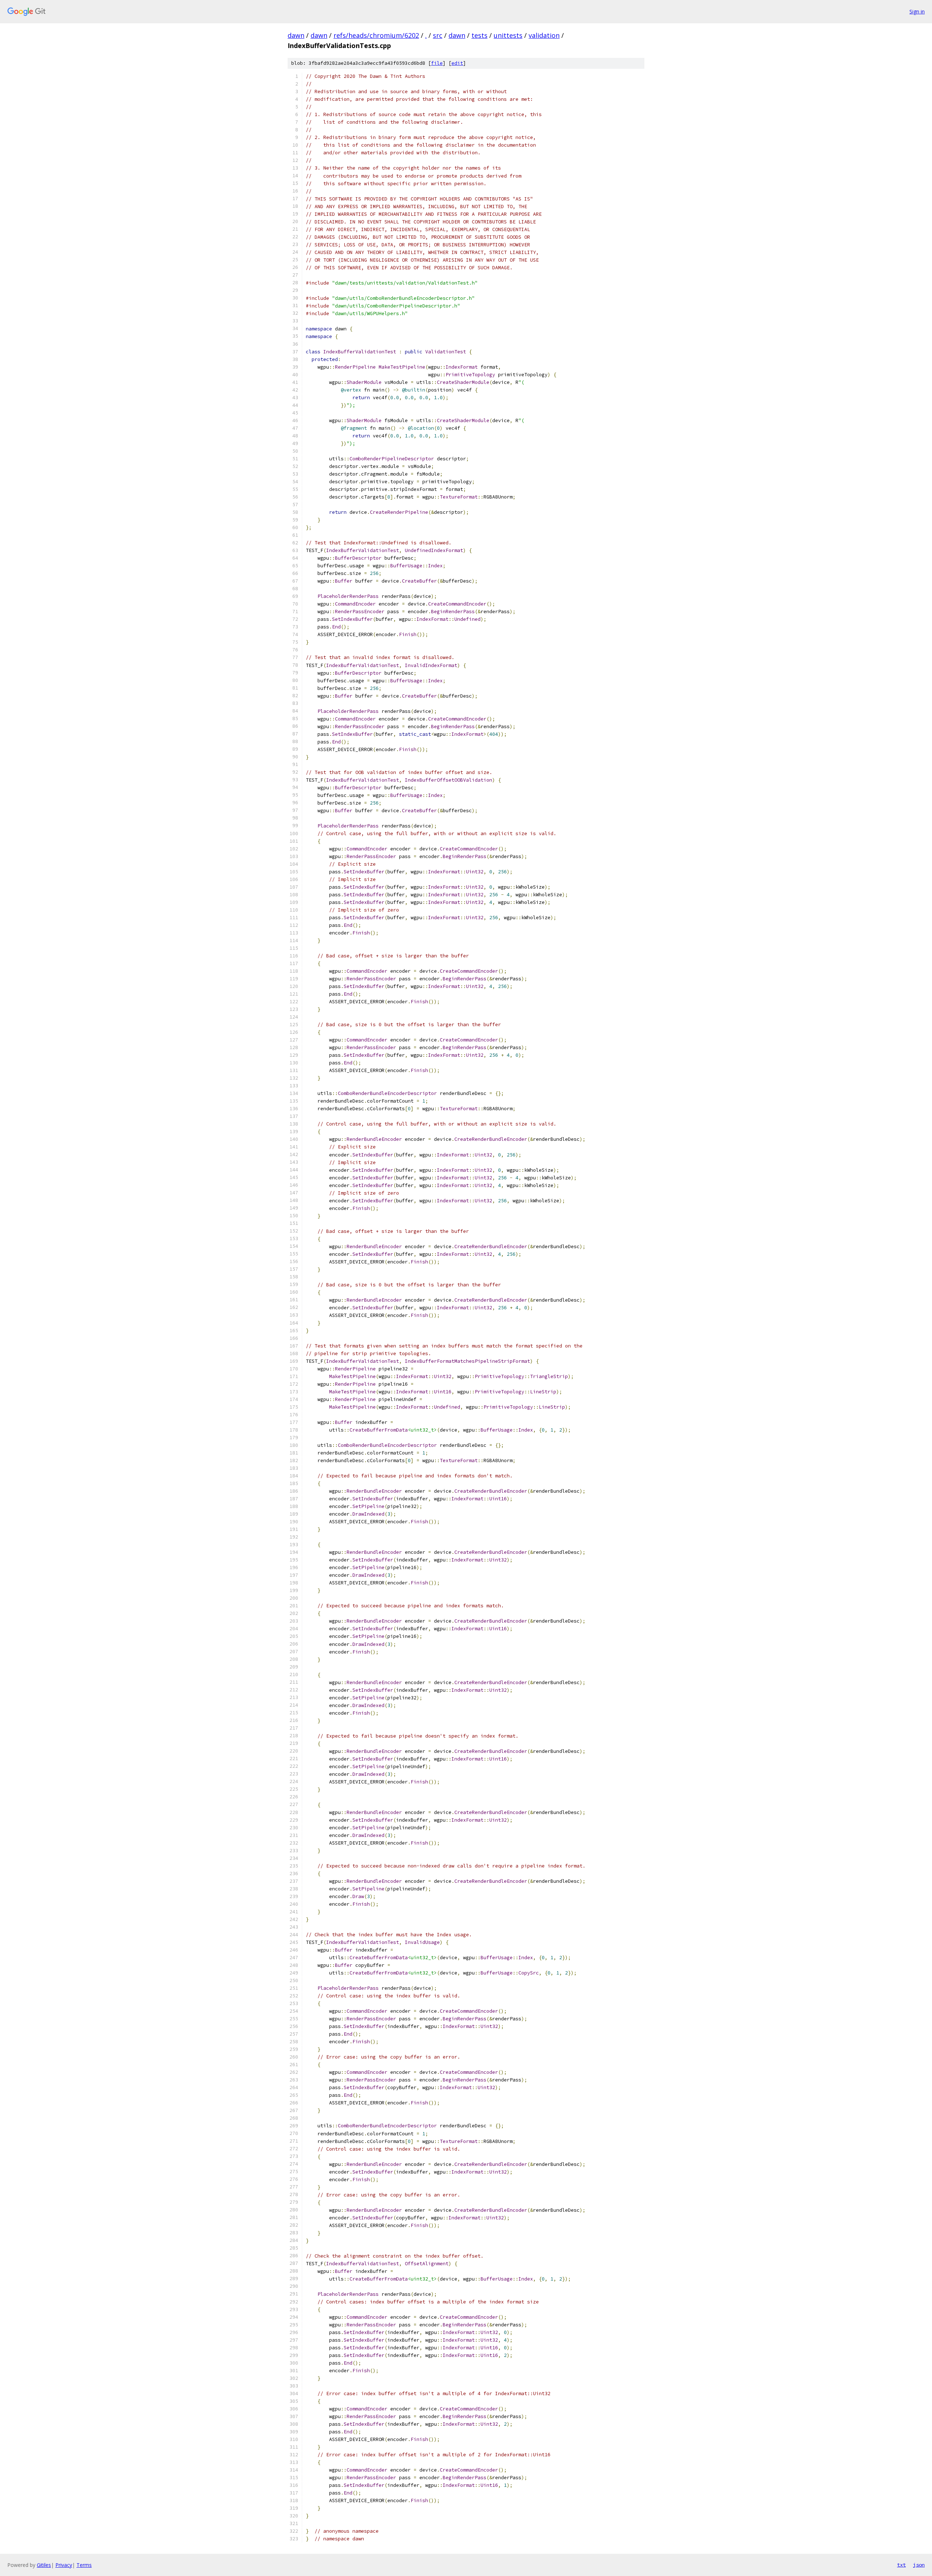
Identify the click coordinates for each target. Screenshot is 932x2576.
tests (479, 35)
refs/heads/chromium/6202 (376, 35)
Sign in (917, 11)
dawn (296, 35)
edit (457, 63)
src (438, 35)
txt (901, 2565)
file (437, 63)
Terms (84, 2565)
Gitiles (44, 2565)
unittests (508, 35)
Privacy (64, 2565)
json (919, 2565)
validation (544, 35)
